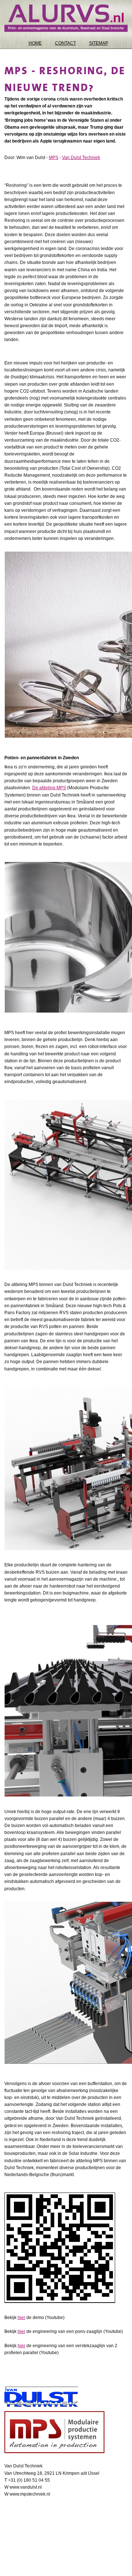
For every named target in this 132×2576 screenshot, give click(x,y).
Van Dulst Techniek (81, 158)
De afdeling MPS (49, 788)
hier (21, 2318)
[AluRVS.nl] (66, 18)
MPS (54, 158)
